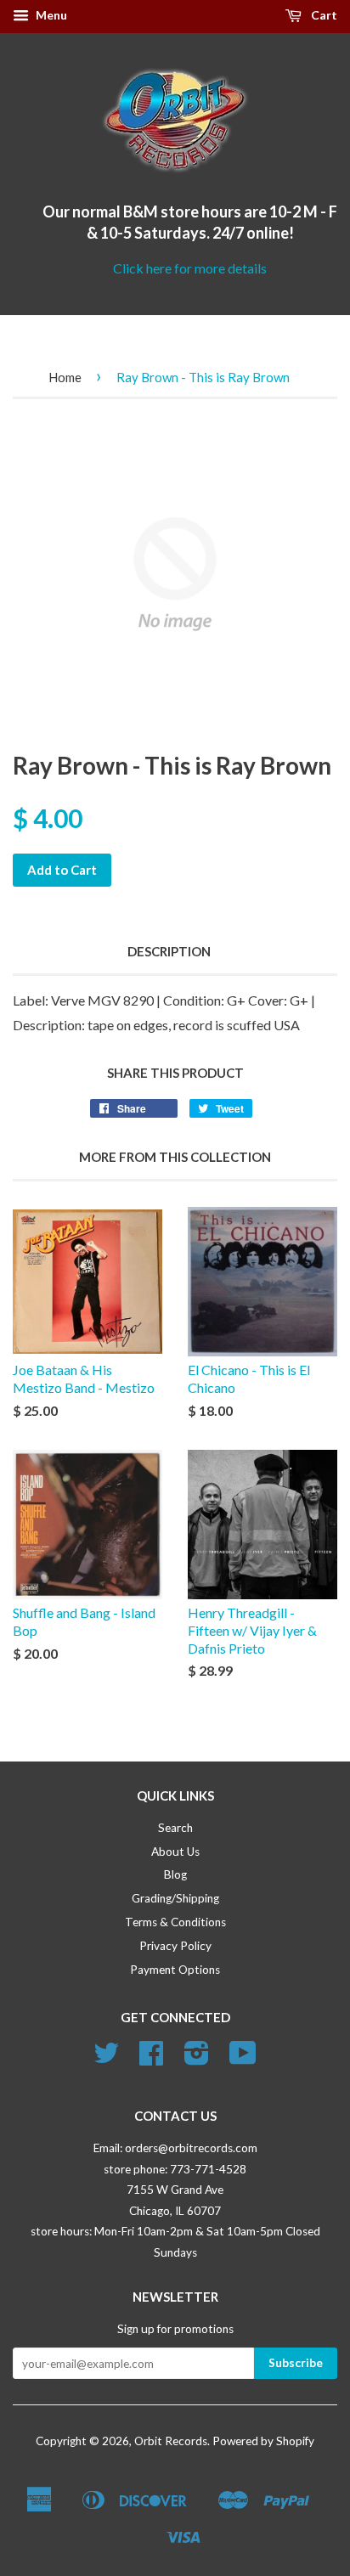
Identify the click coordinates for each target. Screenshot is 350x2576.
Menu (50, 15)
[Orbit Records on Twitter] (106, 2059)
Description (169, 951)
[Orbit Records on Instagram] (197, 2059)
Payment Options (175, 1970)
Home (65, 377)
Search (175, 1828)
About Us (175, 1852)
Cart (323, 15)
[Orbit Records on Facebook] (151, 2059)
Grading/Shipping (175, 1898)
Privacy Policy (175, 1946)
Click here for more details (190, 268)
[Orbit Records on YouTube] (243, 2059)
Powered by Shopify (263, 2441)
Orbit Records (171, 2441)
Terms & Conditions (175, 1922)
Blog (175, 1874)
